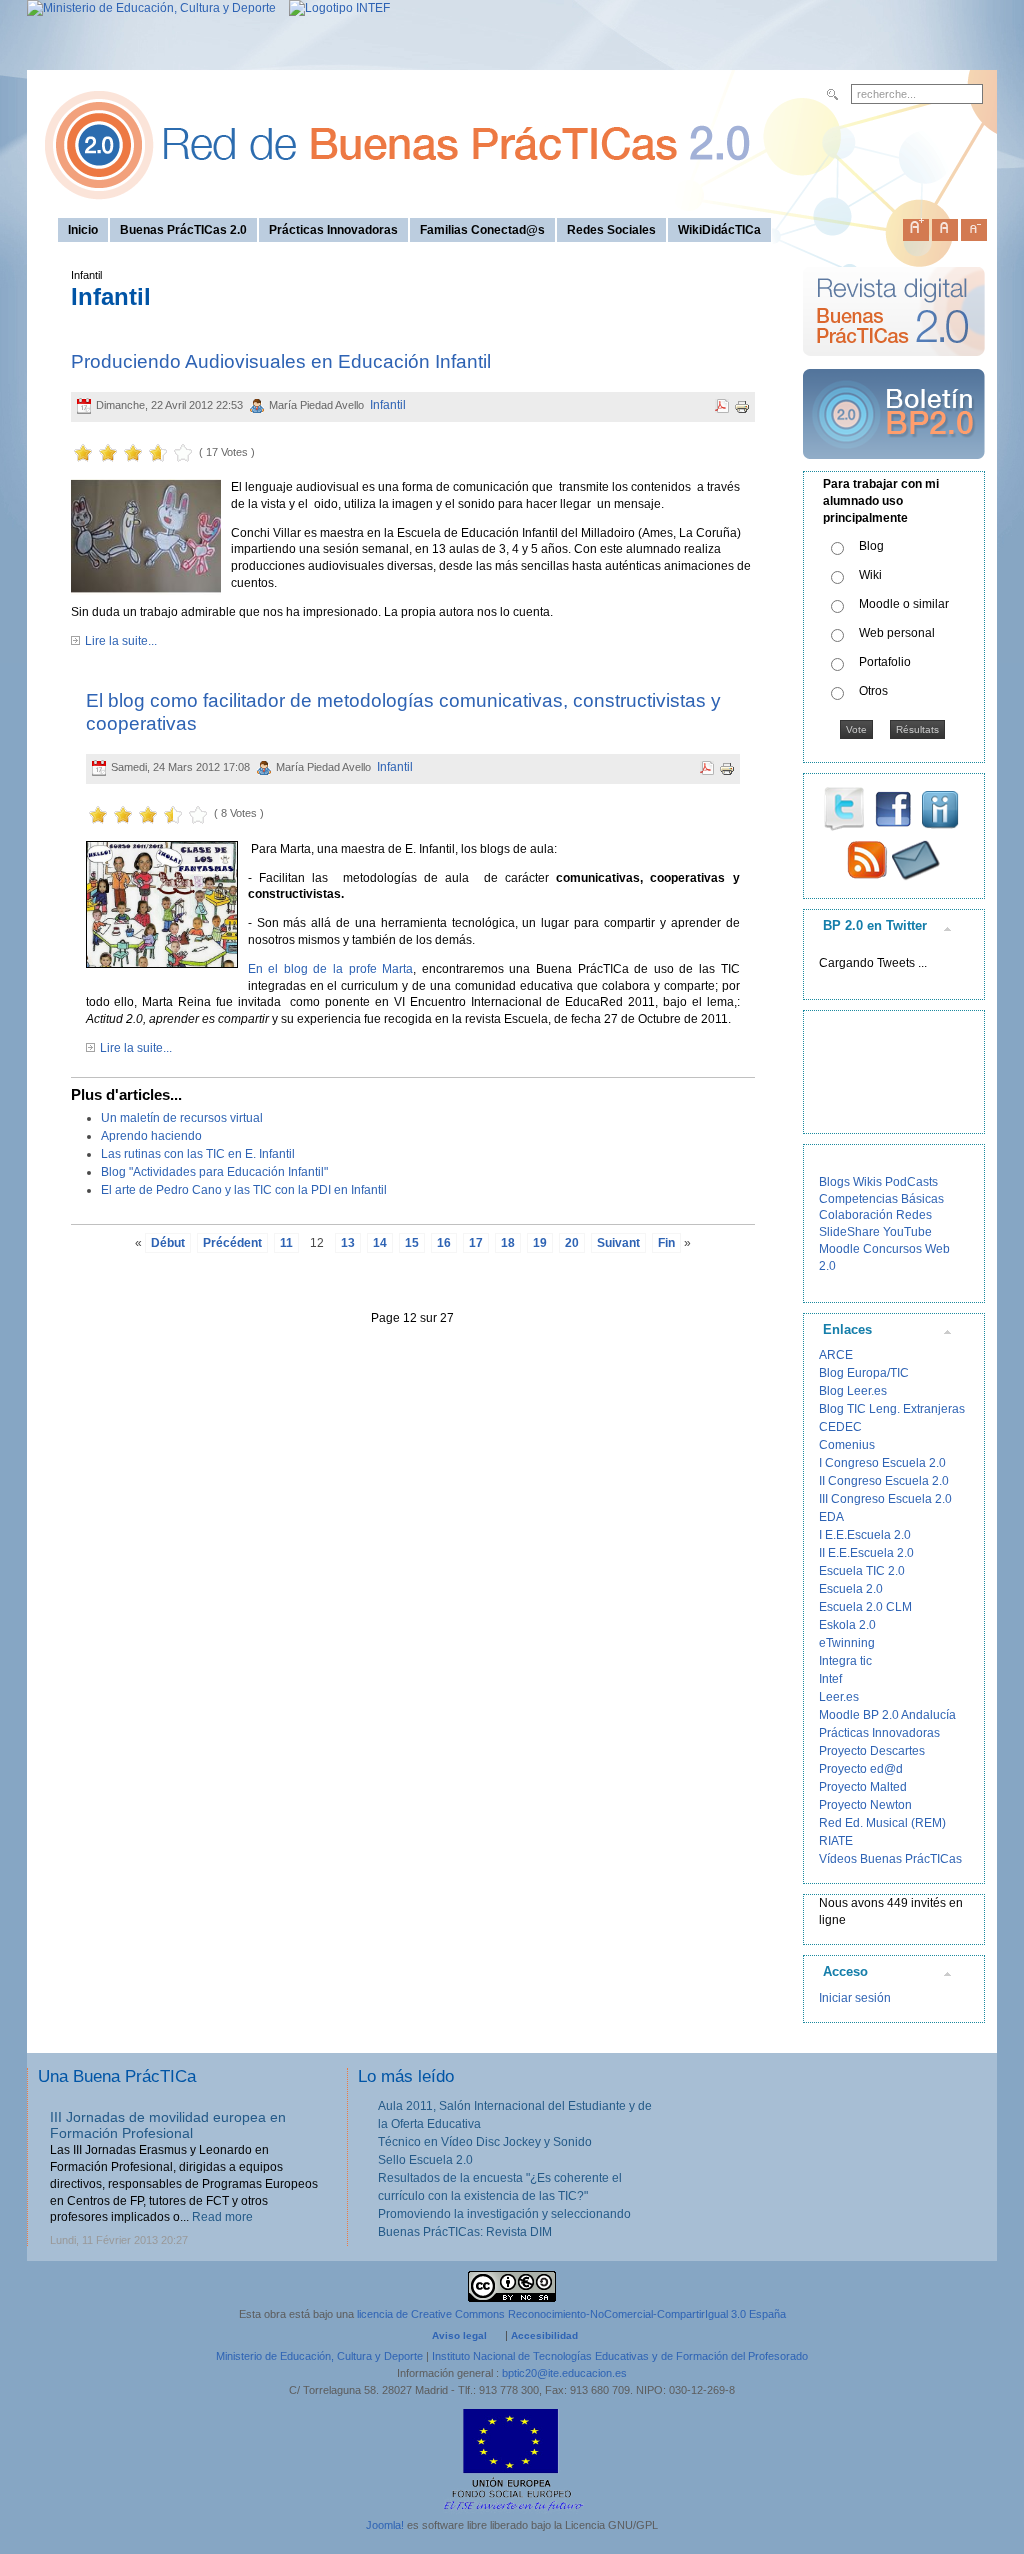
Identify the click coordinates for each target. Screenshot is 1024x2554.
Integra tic (845, 1661)
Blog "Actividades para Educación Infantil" (214, 1172)
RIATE (836, 1841)
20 (572, 1243)
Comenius (847, 1445)
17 (476, 1243)
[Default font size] (945, 226)
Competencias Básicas (881, 1199)
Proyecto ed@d (861, 1769)
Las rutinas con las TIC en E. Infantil (198, 1154)
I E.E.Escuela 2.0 (865, 1535)
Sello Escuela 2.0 (425, 2160)
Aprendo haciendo (151, 1136)
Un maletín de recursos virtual (182, 1118)
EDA (831, 1517)
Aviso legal (459, 2335)
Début (168, 1243)
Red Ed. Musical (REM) (882, 1823)
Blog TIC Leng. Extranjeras (892, 1409)
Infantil (388, 405)
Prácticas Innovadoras (879, 1733)
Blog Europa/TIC (864, 1373)
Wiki (870, 575)
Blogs (834, 1182)
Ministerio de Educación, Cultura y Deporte (319, 2356)
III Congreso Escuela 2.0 (885, 1499)
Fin (666, 1243)
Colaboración (856, 1215)
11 (286, 1243)
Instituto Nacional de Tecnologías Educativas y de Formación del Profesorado (620, 2356)
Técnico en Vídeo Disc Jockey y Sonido (485, 2142)
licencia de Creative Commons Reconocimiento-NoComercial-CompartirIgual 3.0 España (571, 2314)
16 (444, 1243)
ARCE (836, 1355)
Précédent (232, 1243)
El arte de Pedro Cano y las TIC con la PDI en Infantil (244, 1190)
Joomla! (385, 2525)
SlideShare (849, 1232)
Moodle (839, 1249)
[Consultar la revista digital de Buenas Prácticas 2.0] (894, 365)
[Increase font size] (916, 226)
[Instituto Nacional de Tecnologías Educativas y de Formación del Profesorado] (334, 8)
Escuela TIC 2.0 (862, 1571)
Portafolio (885, 662)
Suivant (618, 1243)
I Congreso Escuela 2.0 (882, 1463)
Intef (830, 1679)
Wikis (867, 1182)
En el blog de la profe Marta (331, 969)
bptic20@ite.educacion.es (564, 2373)
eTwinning (847, 1643)
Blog (871, 546)
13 (348, 1243)
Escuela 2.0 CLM (865, 1607)
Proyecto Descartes (872, 1751)
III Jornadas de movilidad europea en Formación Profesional (168, 2125)
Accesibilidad (544, 2335)
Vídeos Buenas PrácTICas (890, 1859)
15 (412, 1243)
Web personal (897, 633)
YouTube (907, 1232)
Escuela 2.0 (851, 1589)
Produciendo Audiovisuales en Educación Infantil (281, 361)
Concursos (892, 1249)
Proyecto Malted (863, 1787)
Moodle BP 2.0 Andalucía (887, 1715)
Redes (914, 1215)
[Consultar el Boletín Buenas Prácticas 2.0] (894, 467)
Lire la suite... (121, 641)
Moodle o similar (904, 604)
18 (508, 1243)
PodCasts (911, 1182)
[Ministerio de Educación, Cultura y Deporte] (151, 8)
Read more (222, 2217)
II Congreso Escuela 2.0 (884, 1481)
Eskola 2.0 (847, 1625)
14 (380, 1243)
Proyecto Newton (865, 1805)
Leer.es (839, 1697)
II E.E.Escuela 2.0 (866, 1553)
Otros (873, 691)
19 (540, 1243)
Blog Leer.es (853, 1391)
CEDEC (840, 1427)
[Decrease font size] (974, 226)
